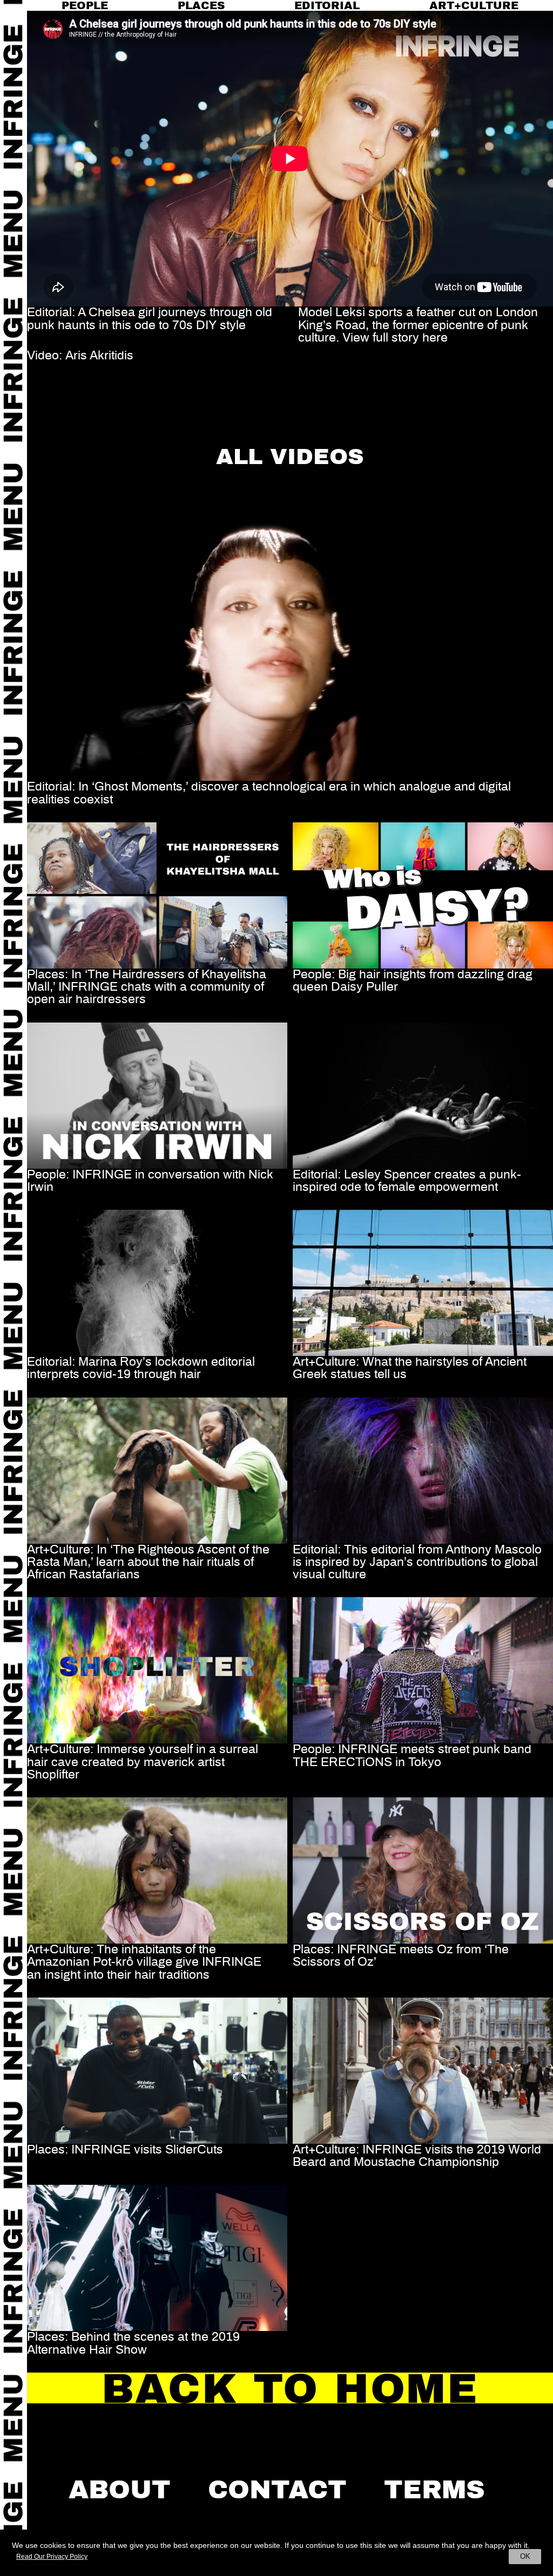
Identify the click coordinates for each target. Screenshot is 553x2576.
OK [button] (525, 2556)
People (85, 5)
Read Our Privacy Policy (52, 2557)
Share (44, 391)
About (120, 2490)
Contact (277, 2490)
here (435, 338)
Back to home (290, 2389)
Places (201, 5)
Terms (434, 2490)
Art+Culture (474, 5)
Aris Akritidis (99, 356)
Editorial (327, 5)
